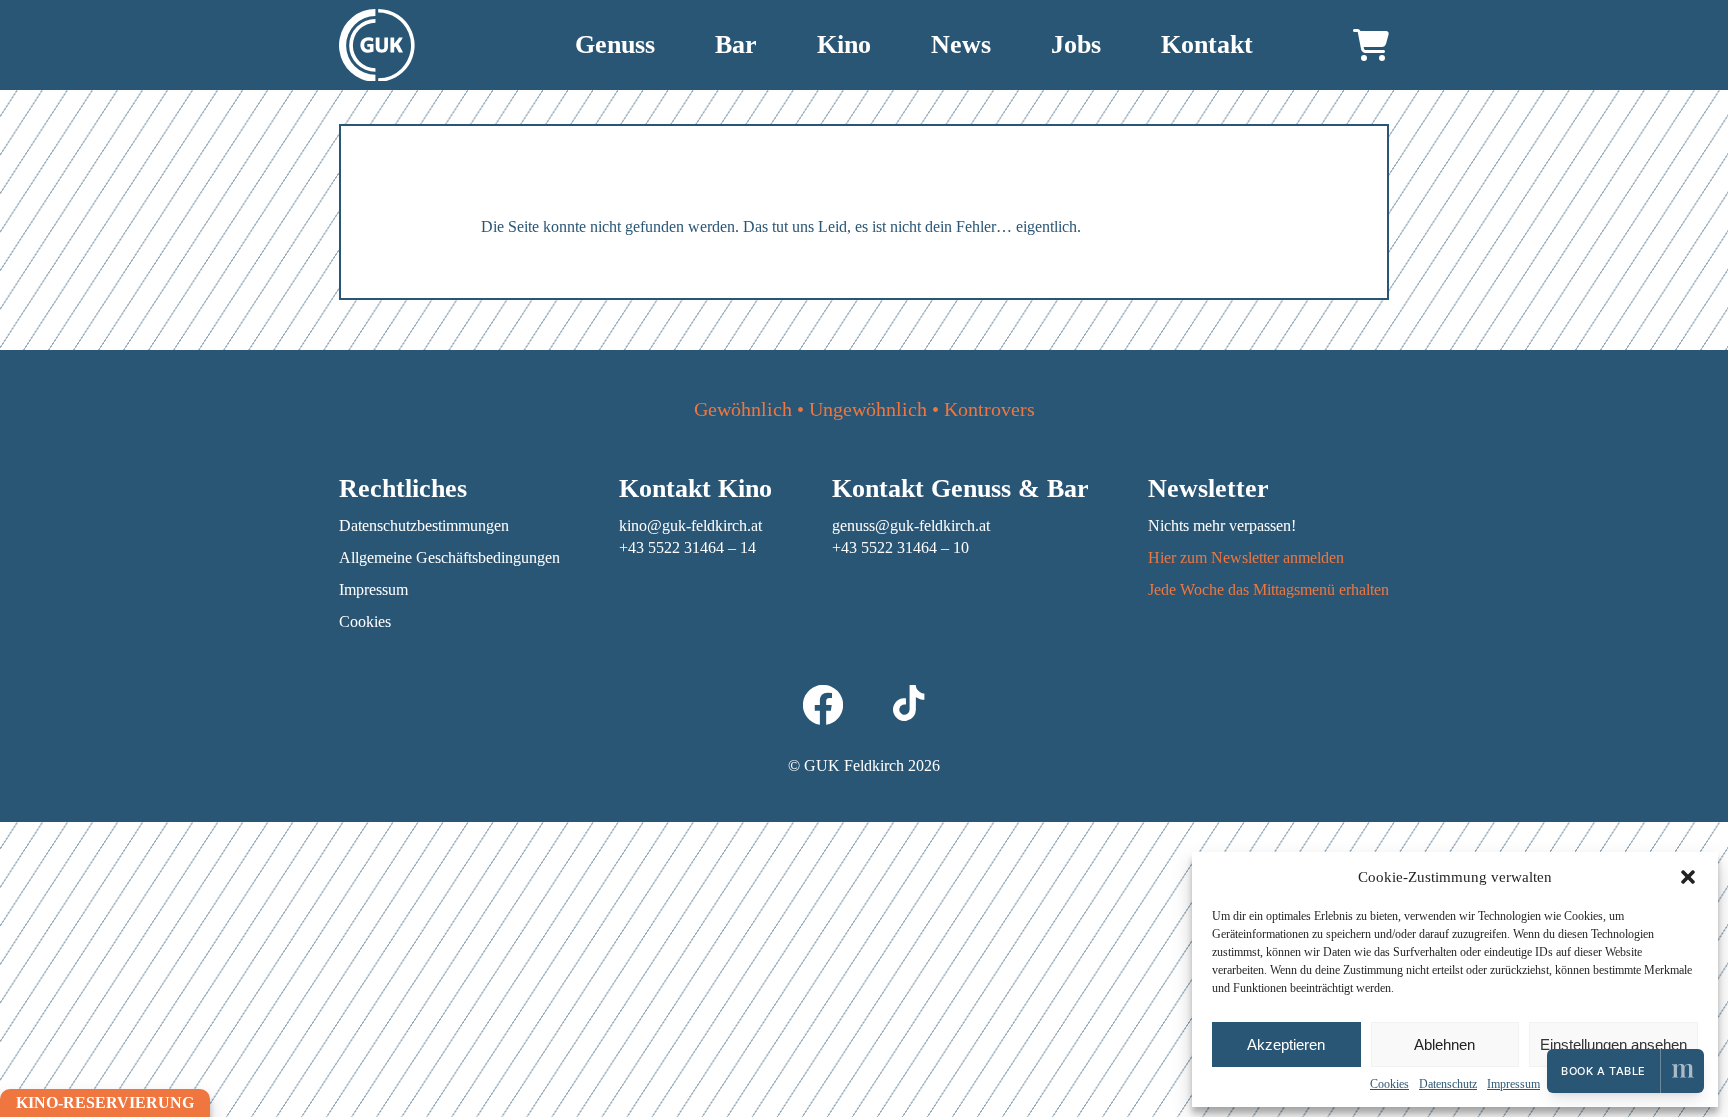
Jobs (1076, 44)
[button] (1688, 877)
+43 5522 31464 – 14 (687, 547)
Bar (736, 44)
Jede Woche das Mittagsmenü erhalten (1268, 589)
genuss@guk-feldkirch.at (911, 525)
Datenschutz (1448, 1084)
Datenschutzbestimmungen (424, 525)
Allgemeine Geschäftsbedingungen (449, 557)
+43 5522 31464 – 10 (900, 547)
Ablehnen (1444, 1044)
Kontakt (1207, 44)
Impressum (1513, 1084)
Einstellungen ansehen (1613, 1044)
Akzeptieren (1286, 1044)
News (961, 44)
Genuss (615, 44)
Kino (844, 44)
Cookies (1389, 1084)
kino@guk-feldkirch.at (690, 525)
